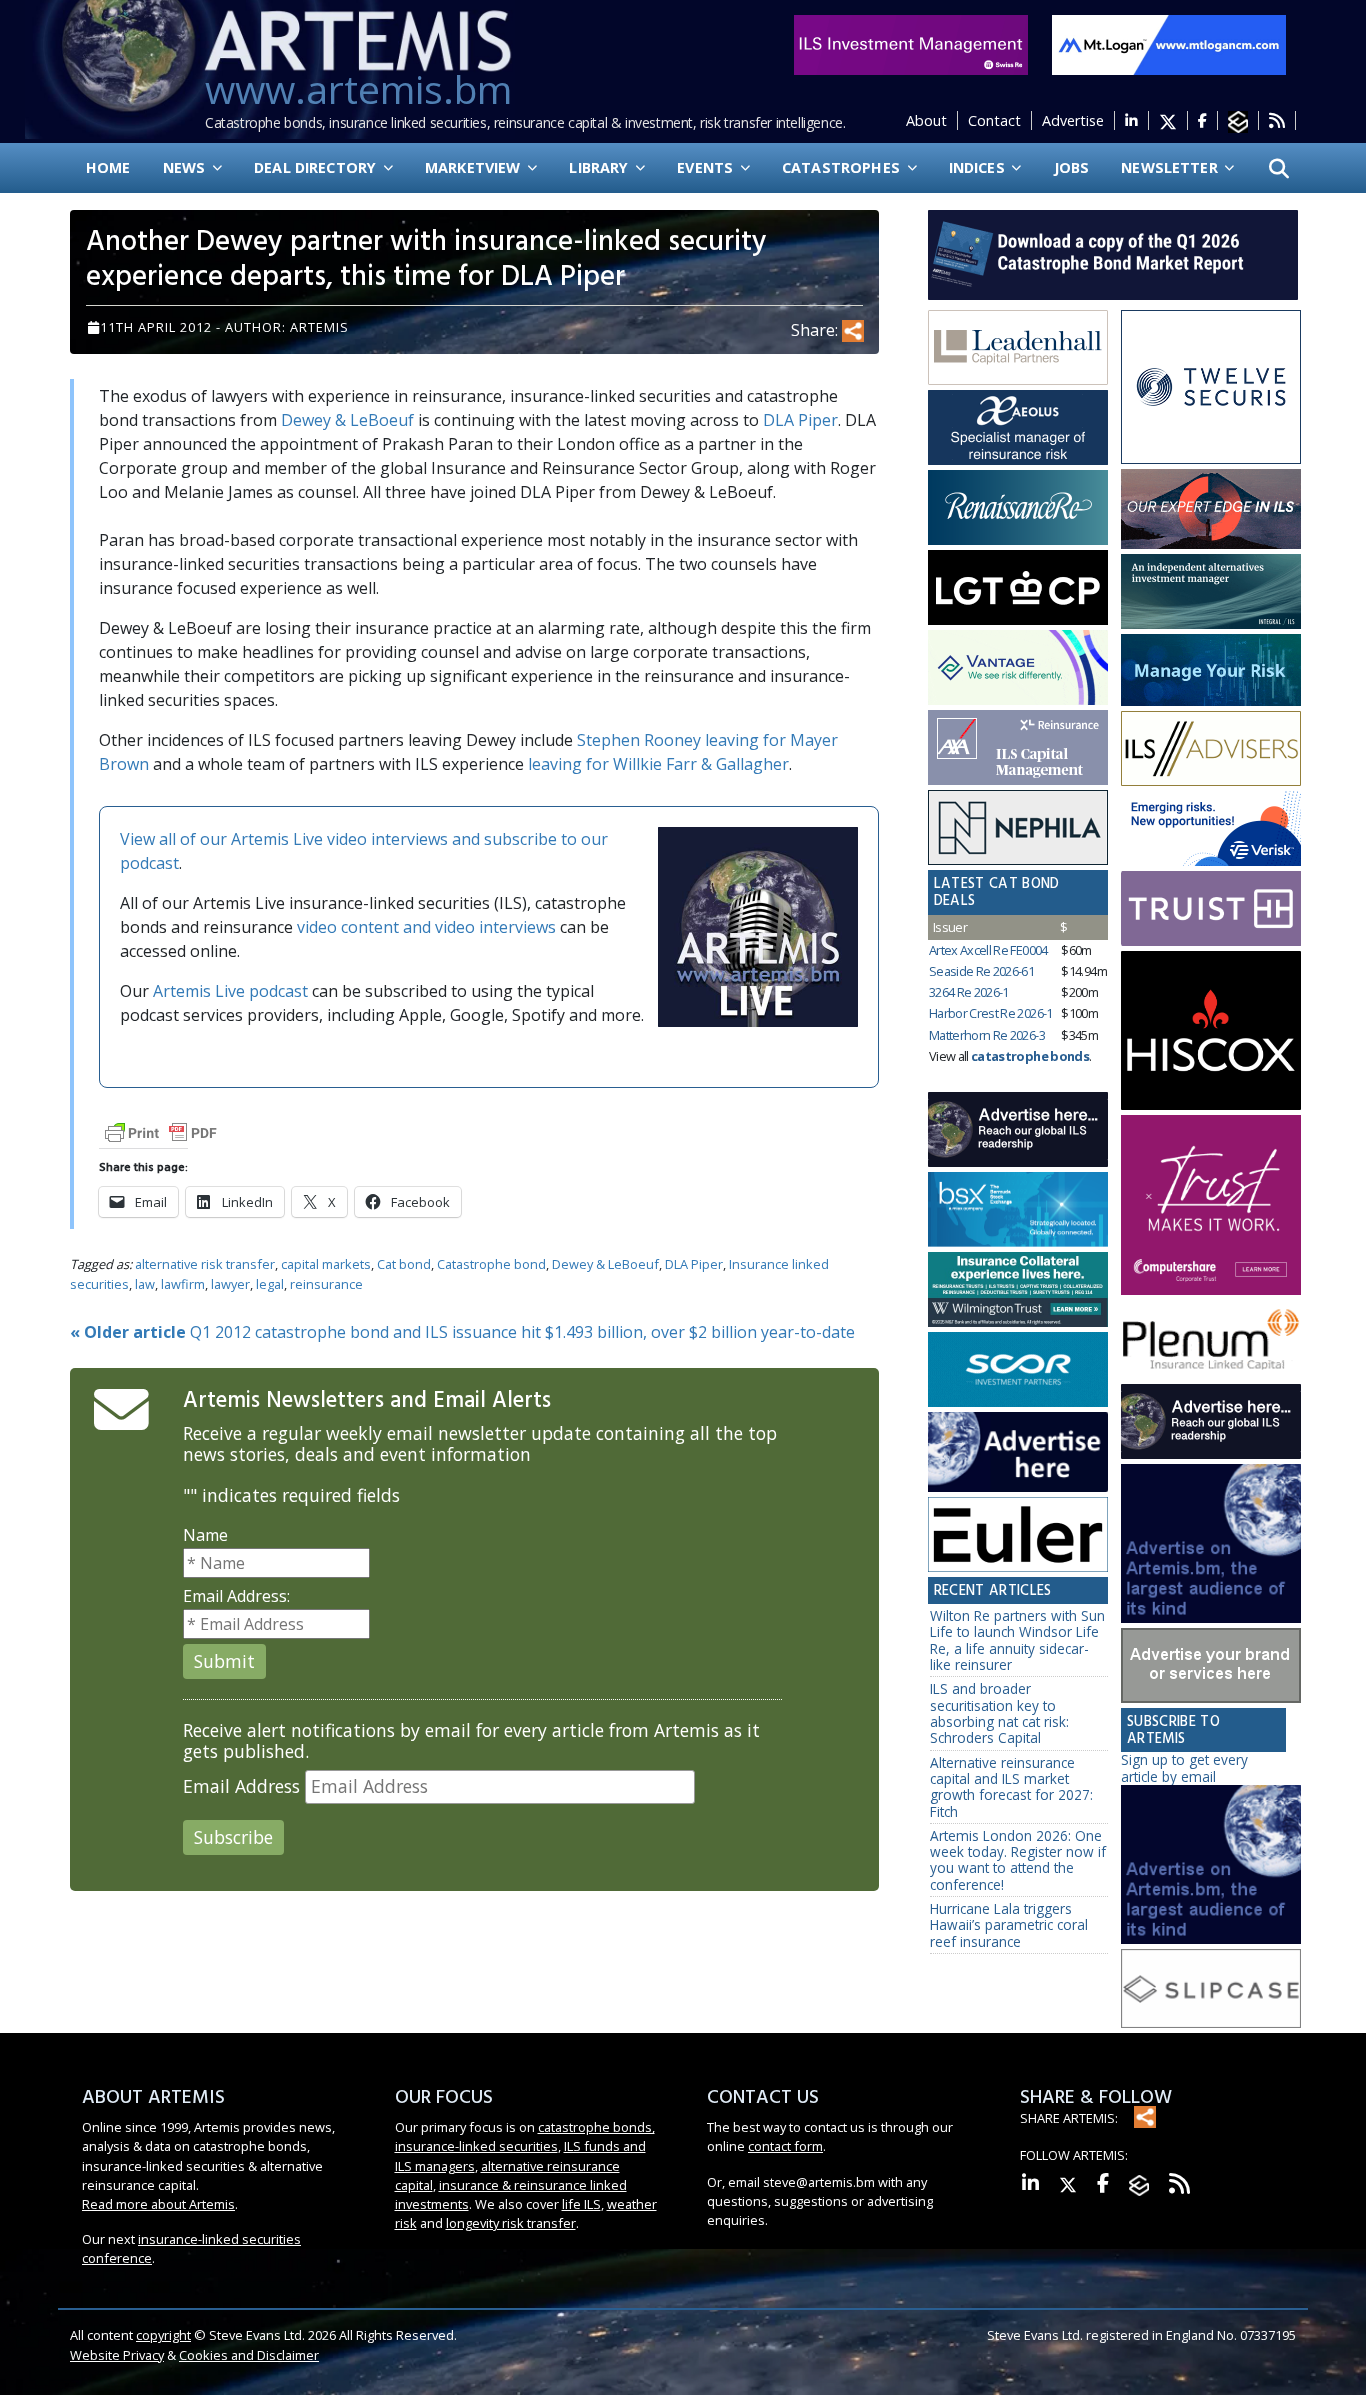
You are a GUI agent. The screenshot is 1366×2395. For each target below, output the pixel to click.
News (186, 167)
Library (600, 167)
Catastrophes (843, 167)
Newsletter (1171, 167)
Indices (979, 167)
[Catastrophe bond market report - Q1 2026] (1103, 253)
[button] (1279, 168)
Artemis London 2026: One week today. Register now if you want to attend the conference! (1018, 1860)
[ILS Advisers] (1211, 749)
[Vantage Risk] (1018, 668)
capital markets (326, 1264)
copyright (163, 2335)
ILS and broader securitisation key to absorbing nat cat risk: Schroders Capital (999, 1713)
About (926, 120)
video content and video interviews (426, 927)
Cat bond (404, 1264)
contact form (785, 2146)
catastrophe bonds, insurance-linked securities (525, 2136)
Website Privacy (117, 2355)
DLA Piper (800, 420)
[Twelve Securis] (1211, 388)
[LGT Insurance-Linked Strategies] (1018, 588)
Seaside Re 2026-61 (981, 971)
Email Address (241, 1786)
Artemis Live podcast (230, 991)
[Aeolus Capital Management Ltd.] (1018, 428)
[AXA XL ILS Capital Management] (1018, 748)
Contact (994, 120)
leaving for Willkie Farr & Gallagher (658, 764)
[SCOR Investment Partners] (1018, 1371)
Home (108, 167)
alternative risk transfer (205, 1264)
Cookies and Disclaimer (249, 2355)
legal (270, 1284)
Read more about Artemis (158, 2204)
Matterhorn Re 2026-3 (987, 1035)
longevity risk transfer (511, 2223)
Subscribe (233, 1837)
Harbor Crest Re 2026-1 (991, 1013)
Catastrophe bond (491, 1264)
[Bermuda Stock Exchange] (1018, 1210)
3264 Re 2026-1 (969, 992)
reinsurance (326, 1284)
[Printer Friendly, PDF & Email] (161, 1131)
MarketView (475, 167)
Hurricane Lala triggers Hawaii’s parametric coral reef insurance (1009, 1925)
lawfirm (183, 1284)
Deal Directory (317, 167)
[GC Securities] (1211, 670)
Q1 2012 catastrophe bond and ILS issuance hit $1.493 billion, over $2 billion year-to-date (462, 1332)
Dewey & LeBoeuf (347, 420)
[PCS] (1211, 828)
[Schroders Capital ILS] (1211, 509)
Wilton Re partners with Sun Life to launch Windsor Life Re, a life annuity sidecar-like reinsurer (1017, 1640)
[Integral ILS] (1211, 591)
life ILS (581, 2204)
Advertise (1073, 120)
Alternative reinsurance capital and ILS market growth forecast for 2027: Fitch (1011, 1787)
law (145, 1284)
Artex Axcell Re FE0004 (988, 950)
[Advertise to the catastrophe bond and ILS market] (1211, 1666)
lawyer (230, 1284)
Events (707, 167)
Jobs (1072, 167)
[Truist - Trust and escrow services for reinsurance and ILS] (1211, 908)
